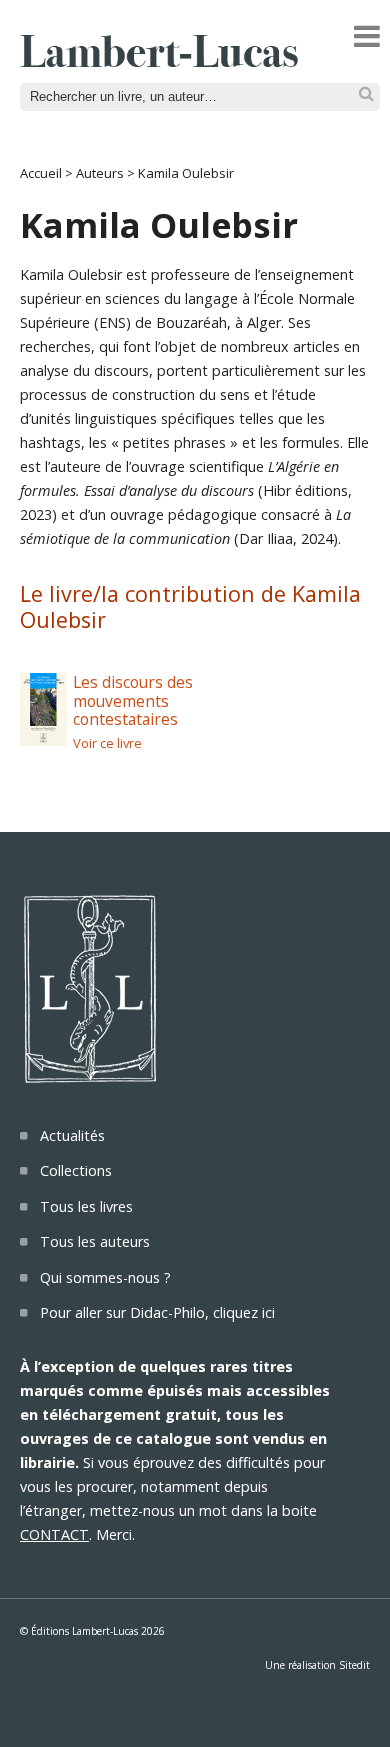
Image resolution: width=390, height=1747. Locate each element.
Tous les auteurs (95, 1241)
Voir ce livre (107, 743)
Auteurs (100, 173)
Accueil (41, 173)
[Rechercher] (366, 94)
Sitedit (354, 1665)
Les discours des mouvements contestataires (133, 700)
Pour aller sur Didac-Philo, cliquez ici (157, 1312)
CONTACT (54, 1534)
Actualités (72, 1135)
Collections (76, 1170)
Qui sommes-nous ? (105, 1277)
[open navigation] (367, 36)
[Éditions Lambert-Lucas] (159, 61)
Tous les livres (86, 1206)
